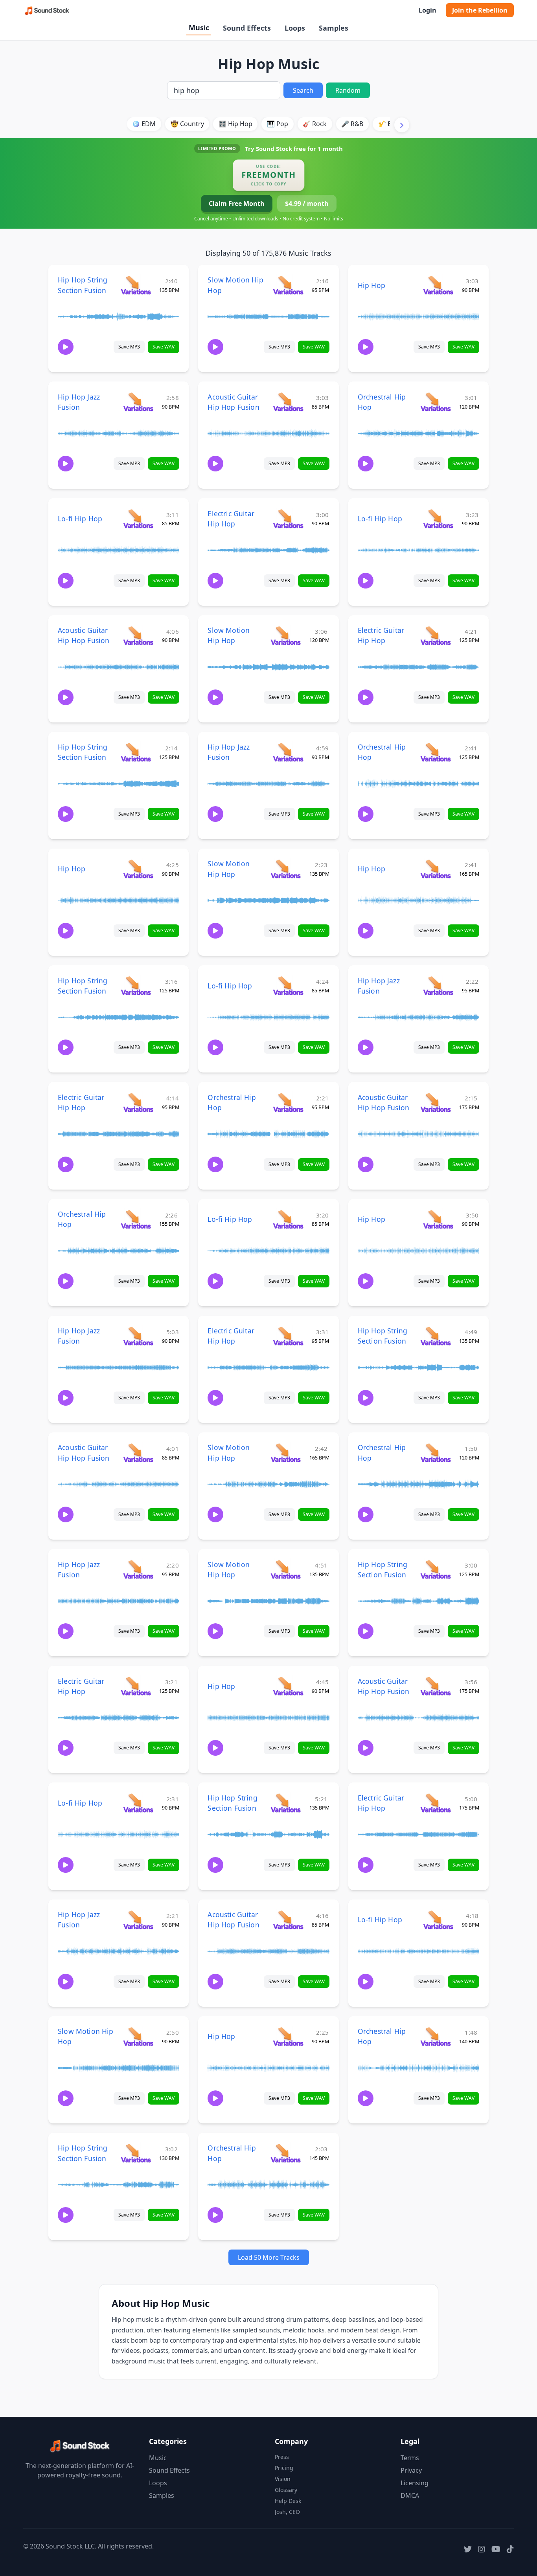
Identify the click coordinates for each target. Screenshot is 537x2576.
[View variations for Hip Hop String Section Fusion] (136, 285)
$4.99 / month (307, 204)
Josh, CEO (287, 2512)
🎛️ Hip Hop (235, 124)
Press (282, 2457)
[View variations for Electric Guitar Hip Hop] (288, 518)
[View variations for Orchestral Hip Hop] (435, 402)
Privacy (411, 2470)
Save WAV (164, 347)
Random (348, 90)
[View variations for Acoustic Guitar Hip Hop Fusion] (288, 402)
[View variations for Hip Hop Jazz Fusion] (138, 402)
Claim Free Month (237, 204)
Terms (410, 2458)
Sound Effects (247, 28)
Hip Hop (371, 285)
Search (303, 90)
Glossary (286, 2490)
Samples (334, 28)
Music (199, 28)
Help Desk (288, 2501)
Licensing (415, 2483)
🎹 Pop (278, 124)
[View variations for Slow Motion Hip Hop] (288, 285)
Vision (283, 2479)
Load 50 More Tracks (269, 2257)
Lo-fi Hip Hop (80, 519)
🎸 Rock (315, 124)
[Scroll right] (402, 125)
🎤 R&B (352, 124)
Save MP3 (129, 347)
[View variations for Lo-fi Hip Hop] (138, 518)
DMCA (410, 2495)
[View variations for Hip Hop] (438, 285)
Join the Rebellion (480, 10)
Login (428, 10)
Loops (295, 28)
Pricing (284, 2468)
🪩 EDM (144, 124)
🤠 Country (187, 124)
